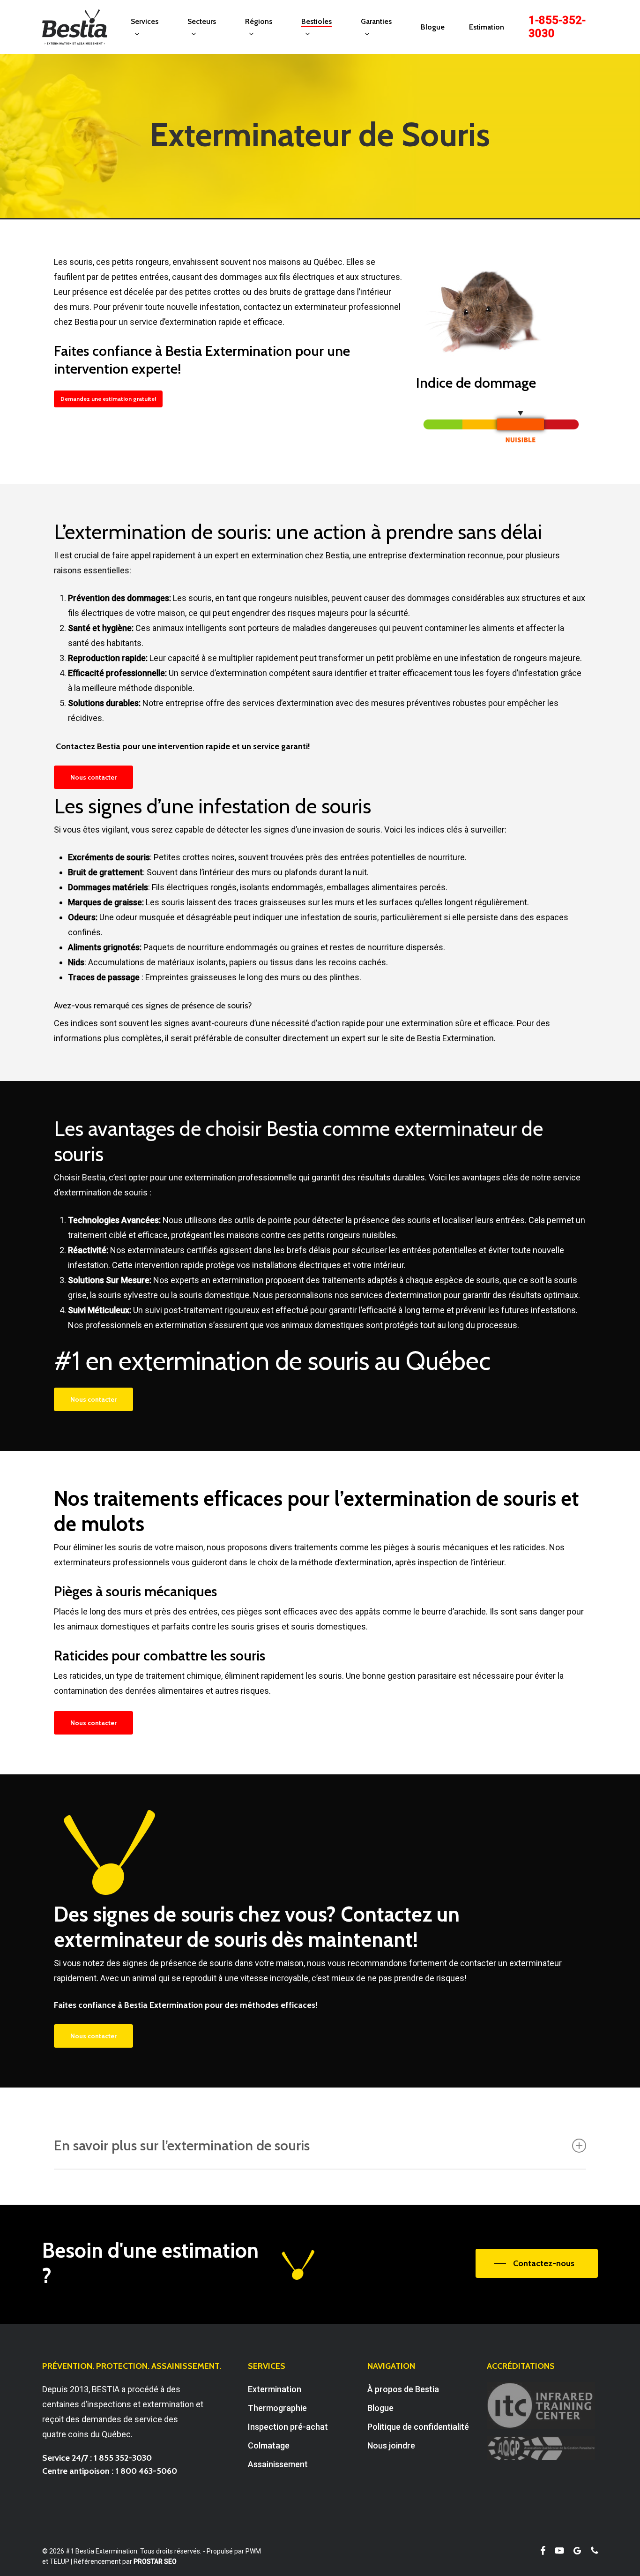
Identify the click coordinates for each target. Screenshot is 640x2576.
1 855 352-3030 (123, 2458)
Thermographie (277, 2408)
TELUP (60, 2561)
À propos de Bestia (403, 2389)
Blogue (380, 2408)
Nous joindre (391, 2445)
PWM (253, 2551)
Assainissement (278, 2464)
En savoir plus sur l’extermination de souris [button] (182, 2145)
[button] (108, 399)
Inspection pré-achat (288, 2427)
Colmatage (269, 2445)
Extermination (275, 2389)
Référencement (97, 2561)
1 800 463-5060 (146, 2471)
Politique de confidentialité (418, 2427)
